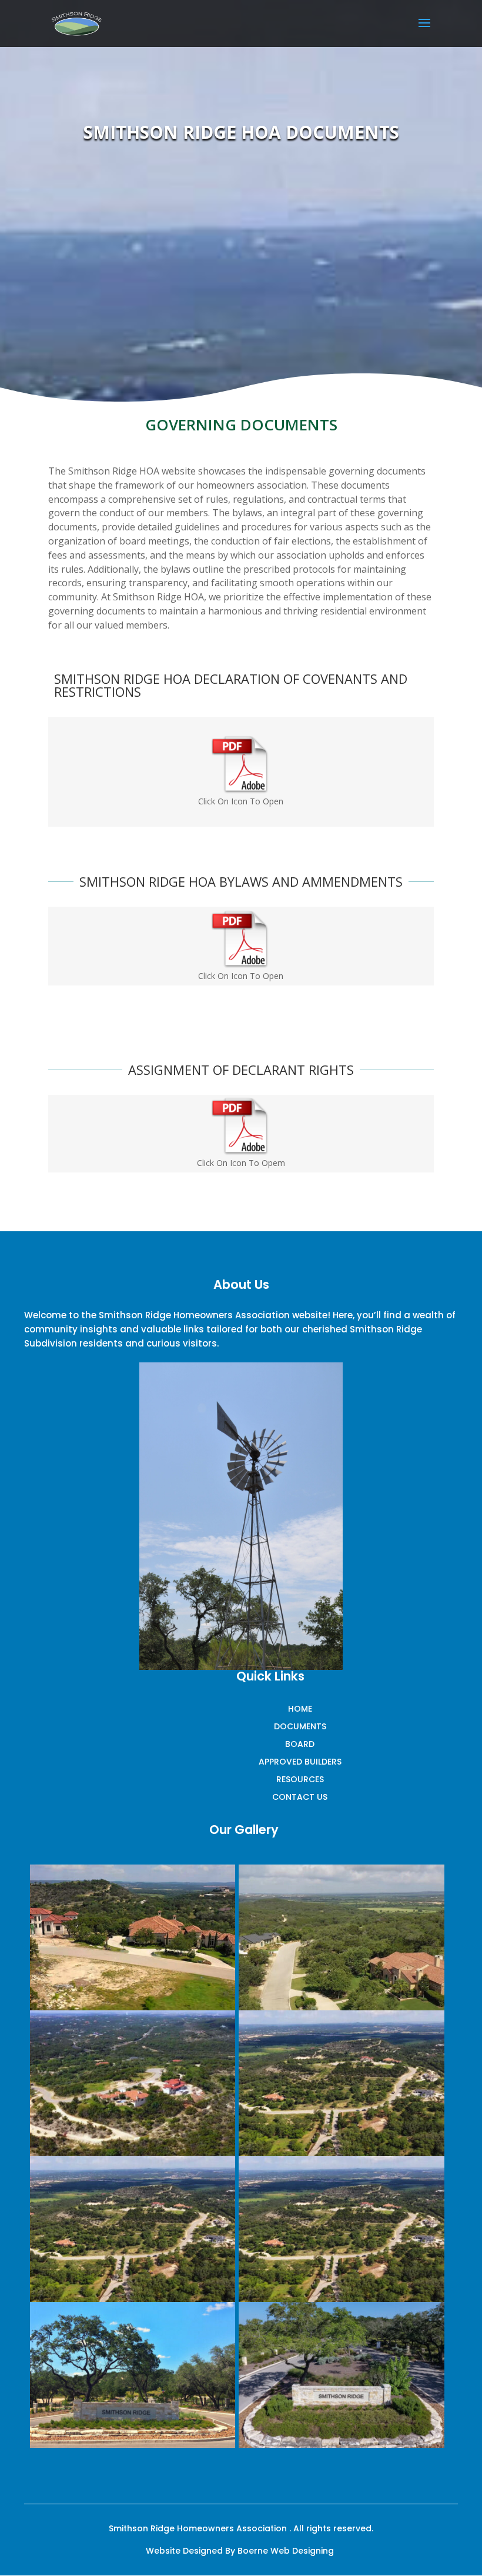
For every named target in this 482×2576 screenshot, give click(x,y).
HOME (300, 1710)
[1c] (341, 2299)
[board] (133, 2007)
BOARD (300, 1745)
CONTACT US (300, 1798)
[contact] (341, 2007)
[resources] (133, 2153)
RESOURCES (300, 1780)
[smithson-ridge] (133, 2445)
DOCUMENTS (300, 1727)
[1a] (341, 2445)
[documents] (341, 2153)
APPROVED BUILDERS (300, 1763)
